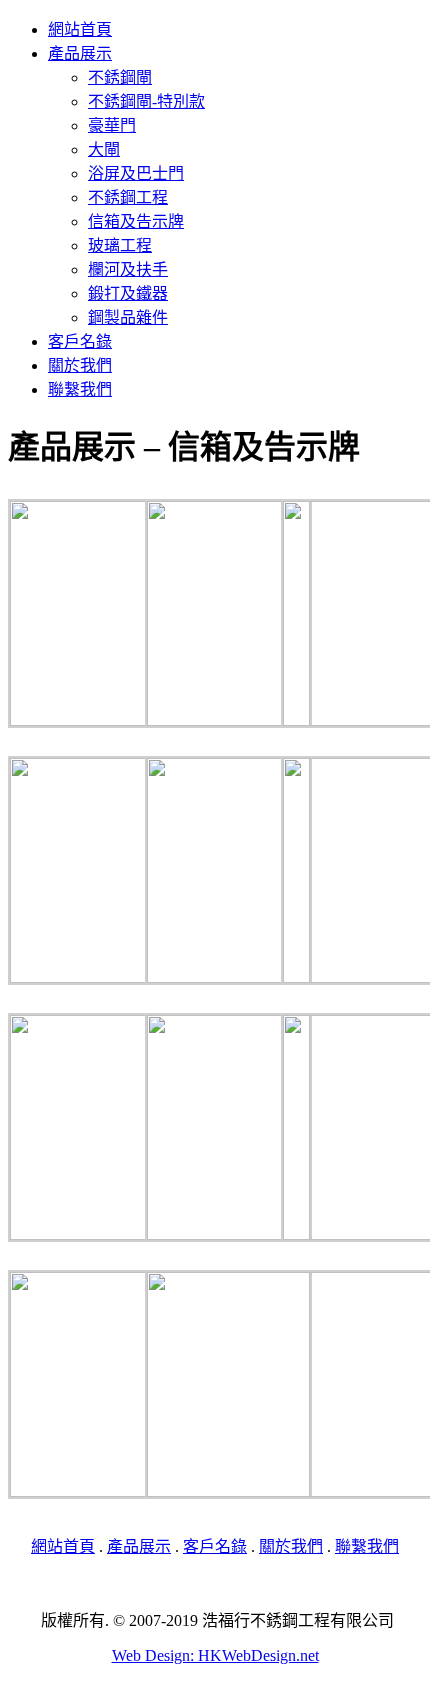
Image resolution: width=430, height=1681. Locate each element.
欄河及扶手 (128, 269)
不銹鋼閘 (120, 77)
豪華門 (112, 125)
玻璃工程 (120, 245)
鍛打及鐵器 (128, 293)
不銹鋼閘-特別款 (146, 101)
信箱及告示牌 (136, 221)
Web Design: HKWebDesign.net (215, 1655)
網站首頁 (80, 29)
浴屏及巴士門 (136, 173)
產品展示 (80, 53)
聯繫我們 (80, 389)
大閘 (104, 149)
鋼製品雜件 (128, 317)
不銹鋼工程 (128, 197)
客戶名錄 (80, 341)
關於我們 (80, 365)
